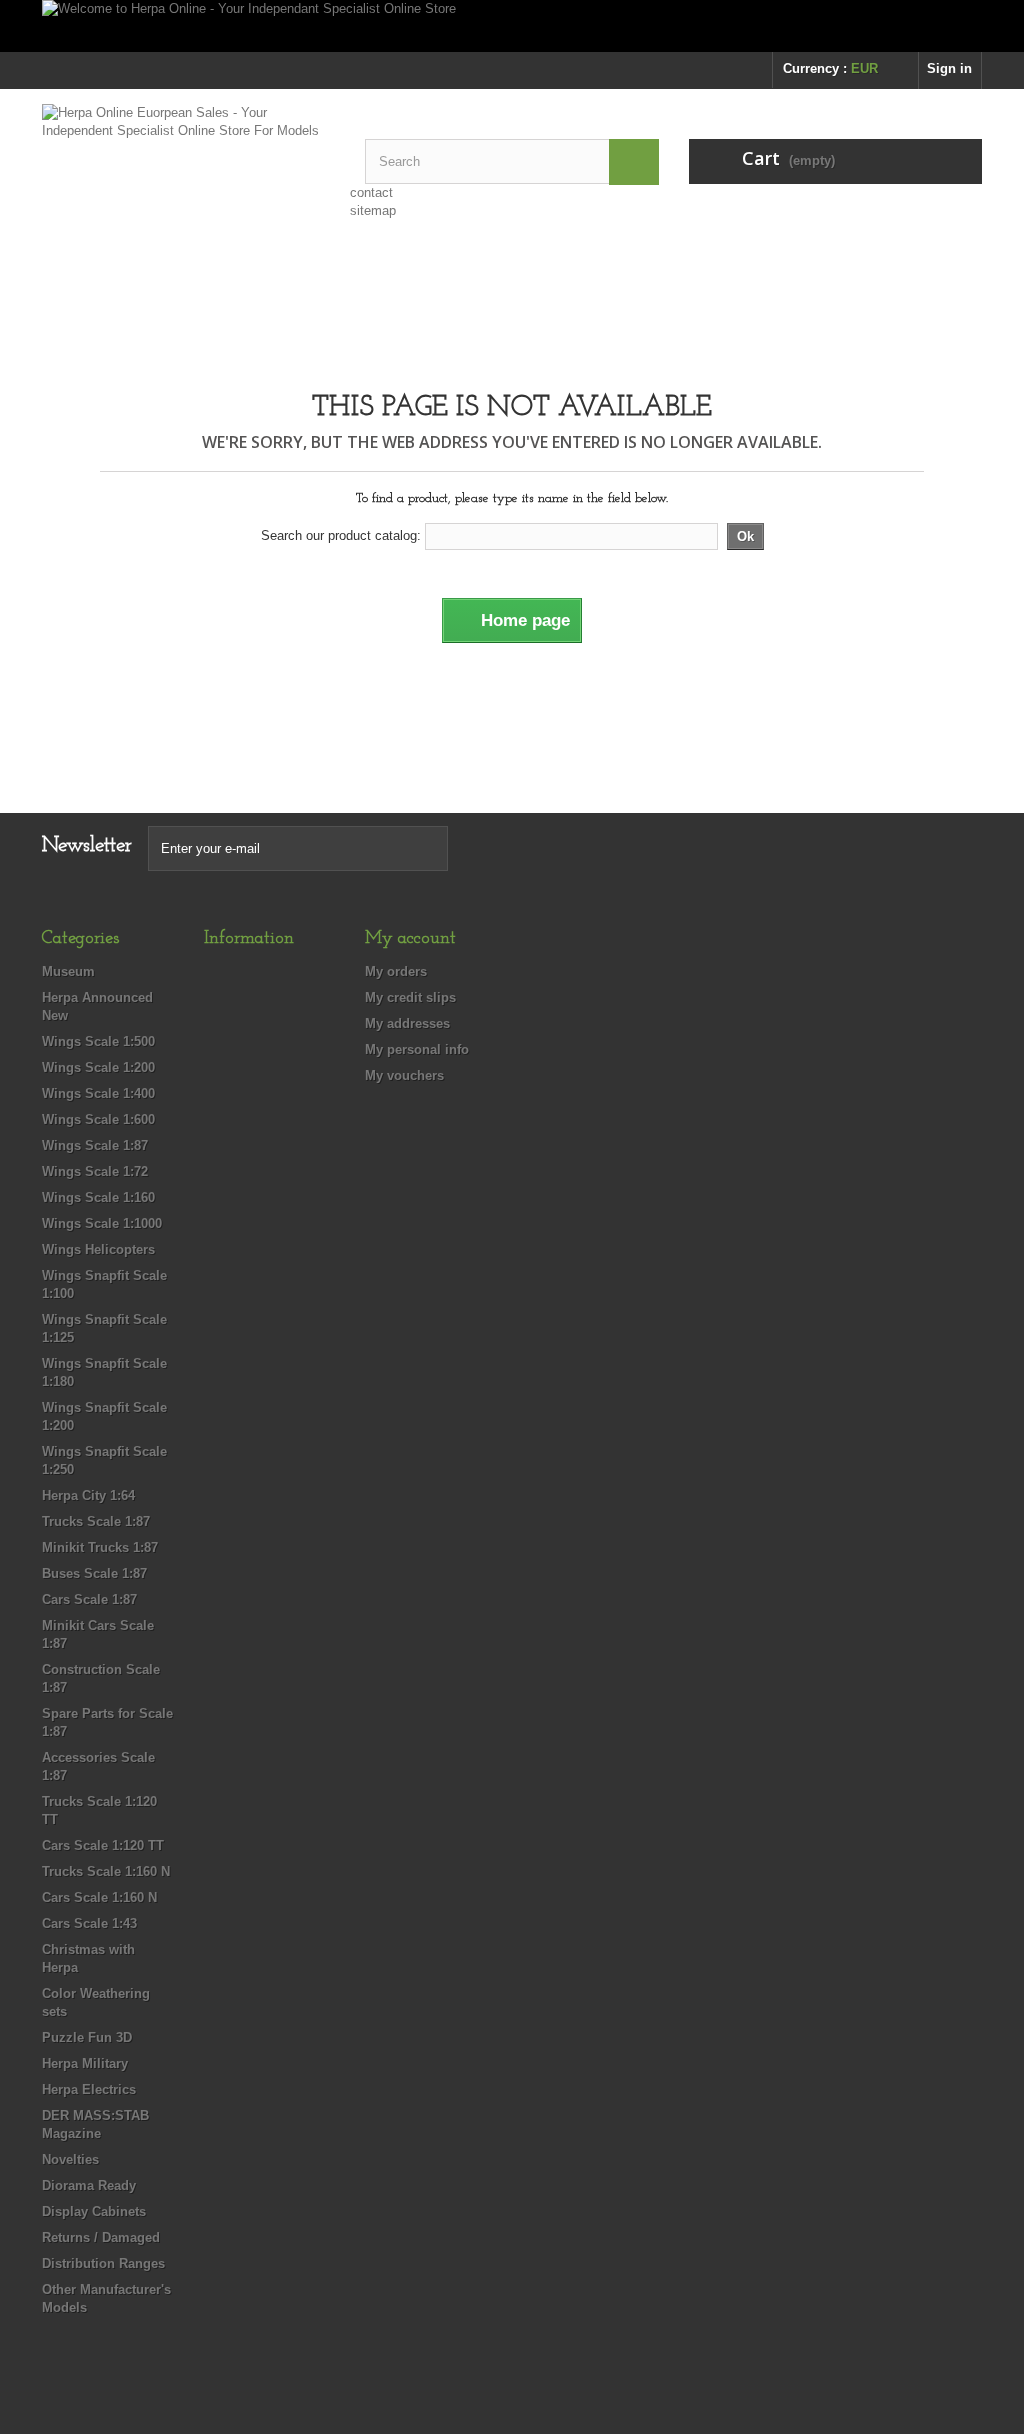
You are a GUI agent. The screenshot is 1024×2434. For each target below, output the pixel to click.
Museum (68, 971)
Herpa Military (85, 2063)
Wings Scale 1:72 (95, 1171)
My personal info (417, 1049)
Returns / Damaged (101, 2237)
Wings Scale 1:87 (95, 1145)
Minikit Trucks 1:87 (100, 1547)
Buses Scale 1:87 (94, 1573)
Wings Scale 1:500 (98, 1041)
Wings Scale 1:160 (98, 1197)
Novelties (70, 2159)
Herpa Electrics (89, 2089)
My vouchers (404, 1075)
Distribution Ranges (103, 2263)
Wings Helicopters (98, 1249)
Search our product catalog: (341, 535)
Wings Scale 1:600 (98, 1119)
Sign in (949, 68)
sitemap (373, 210)
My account (410, 939)
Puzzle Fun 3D (87, 2037)
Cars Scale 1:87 (89, 1599)
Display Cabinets (94, 2211)
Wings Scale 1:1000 (102, 1223)
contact (371, 192)
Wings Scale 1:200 (98, 1067)
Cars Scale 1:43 (89, 1923)
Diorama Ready (89, 2185)
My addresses (407, 1023)
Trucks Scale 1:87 (96, 1521)
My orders (396, 971)
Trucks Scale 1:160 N (106, 1871)
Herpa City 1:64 (88, 1495)
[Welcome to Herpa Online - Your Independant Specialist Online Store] (512, 26)
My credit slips (410, 997)
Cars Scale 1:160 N (99, 1897)
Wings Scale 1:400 (98, 1093)
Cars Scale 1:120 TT (103, 1845)
